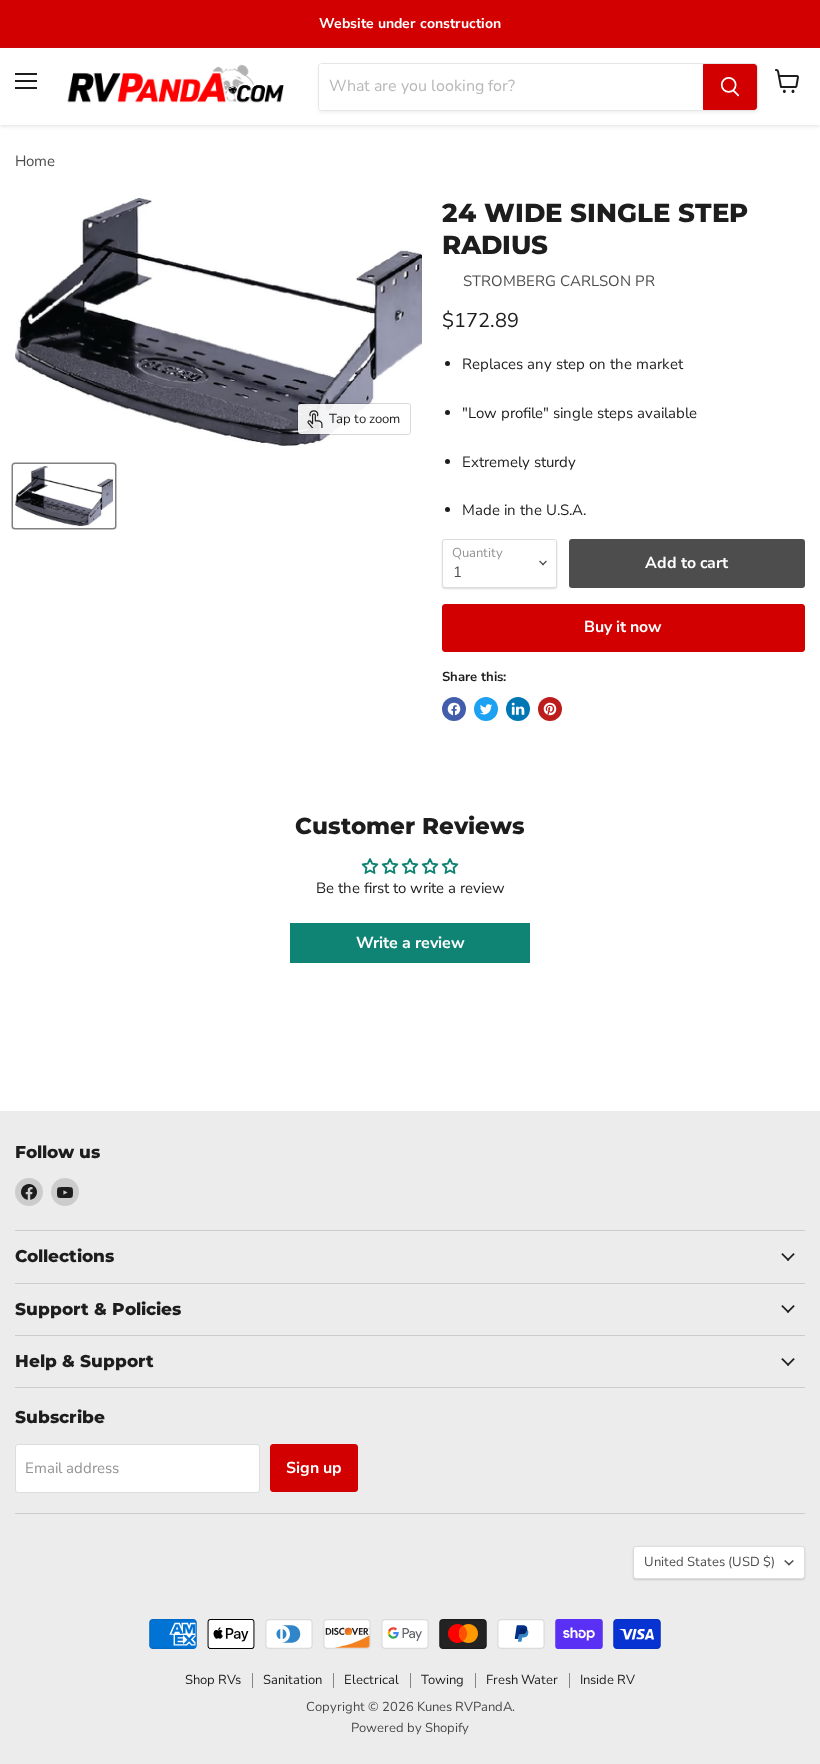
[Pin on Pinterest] (550, 709)
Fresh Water (522, 1680)
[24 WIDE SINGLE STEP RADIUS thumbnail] (64, 496)
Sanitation (292, 1680)
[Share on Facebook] (454, 709)
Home (35, 161)
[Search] (730, 87)
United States (709, 1562)
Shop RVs (213, 1680)
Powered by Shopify (410, 1728)
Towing (442, 1680)
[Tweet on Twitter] (486, 709)
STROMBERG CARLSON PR (559, 281)
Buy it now (623, 627)
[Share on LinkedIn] (518, 709)
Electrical (371, 1680)
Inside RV (607, 1680)
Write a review (410, 943)
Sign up (314, 1468)
